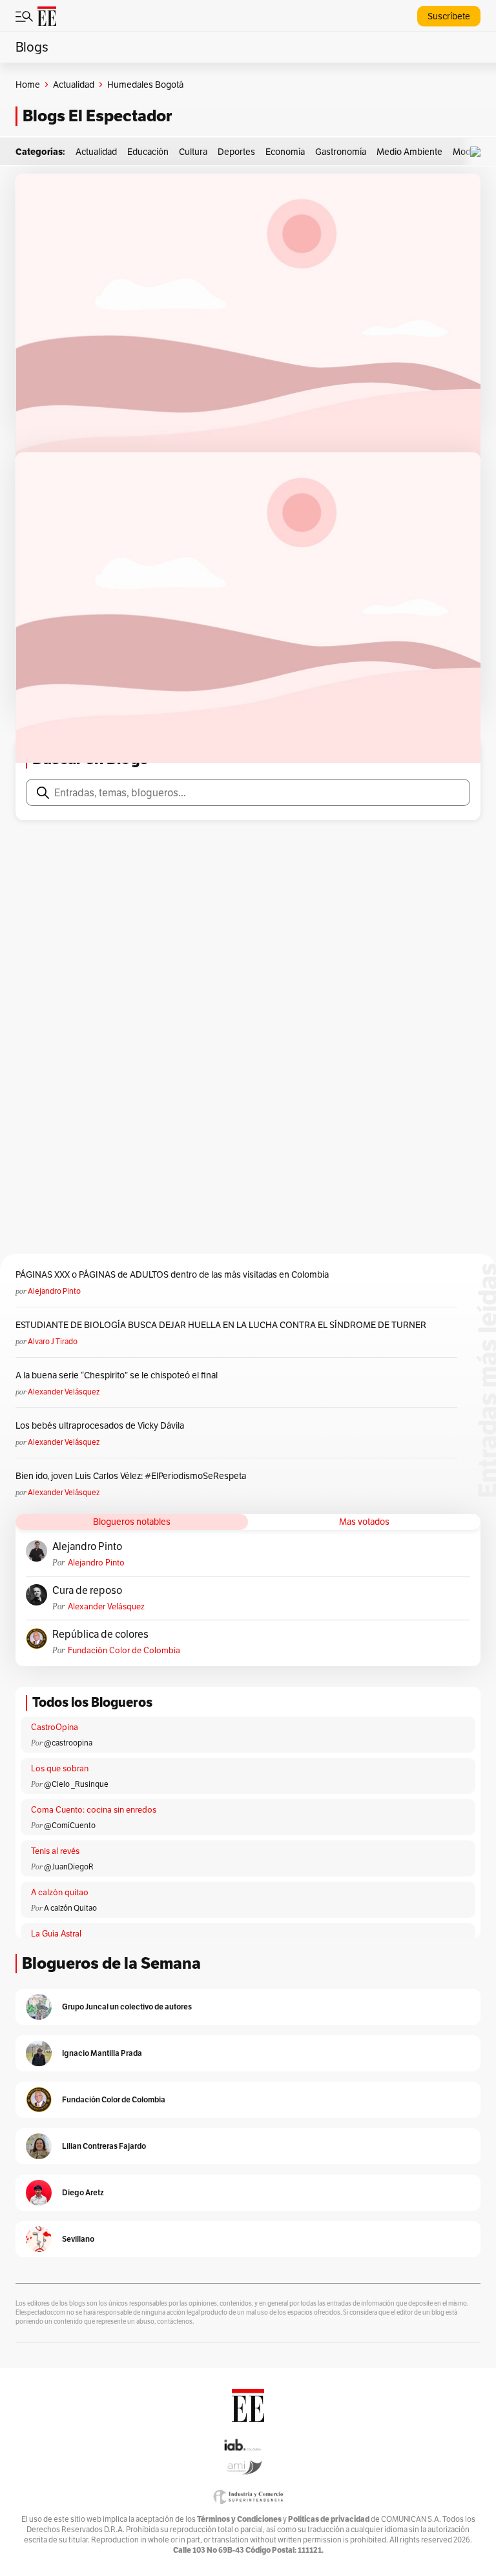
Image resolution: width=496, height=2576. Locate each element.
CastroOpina (55, 1727)
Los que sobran (60, 1768)
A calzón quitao (60, 1892)
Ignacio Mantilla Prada (102, 2053)
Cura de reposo (87, 1591)
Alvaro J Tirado (53, 1341)
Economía (285, 152)
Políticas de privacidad (329, 2519)
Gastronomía (341, 152)
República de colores (100, 1635)
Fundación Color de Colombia (124, 1650)
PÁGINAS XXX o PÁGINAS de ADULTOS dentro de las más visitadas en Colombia (172, 1274)
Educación (148, 152)
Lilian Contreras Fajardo (104, 2146)
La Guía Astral (56, 1934)
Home (28, 85)
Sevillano (78, 2239)
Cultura (193, 152)
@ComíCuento (70, 1825)
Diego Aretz (83, 2192)
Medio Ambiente (409, 152)
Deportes (236, 152)
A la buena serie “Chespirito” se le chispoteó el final (117, 1375)
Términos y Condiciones (239, 2519)
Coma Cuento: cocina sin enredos (94, 1810)
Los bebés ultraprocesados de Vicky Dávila (102, 1425)
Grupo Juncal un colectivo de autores (127, 2007)
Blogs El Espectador (97, 116)
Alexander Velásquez (64, 1392)
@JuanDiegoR (69, 1867)
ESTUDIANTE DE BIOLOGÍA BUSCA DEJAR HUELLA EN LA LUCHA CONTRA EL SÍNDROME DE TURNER (221, 1325)
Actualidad (74, 85)
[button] (479, 152)
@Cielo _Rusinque (76, 1784)
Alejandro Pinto (54, 1291)
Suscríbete (449, 16)
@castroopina (68, 1743)
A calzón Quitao (70, 1908)
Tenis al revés (55, 1851)
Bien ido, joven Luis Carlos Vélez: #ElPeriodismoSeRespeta (131, 1476)
